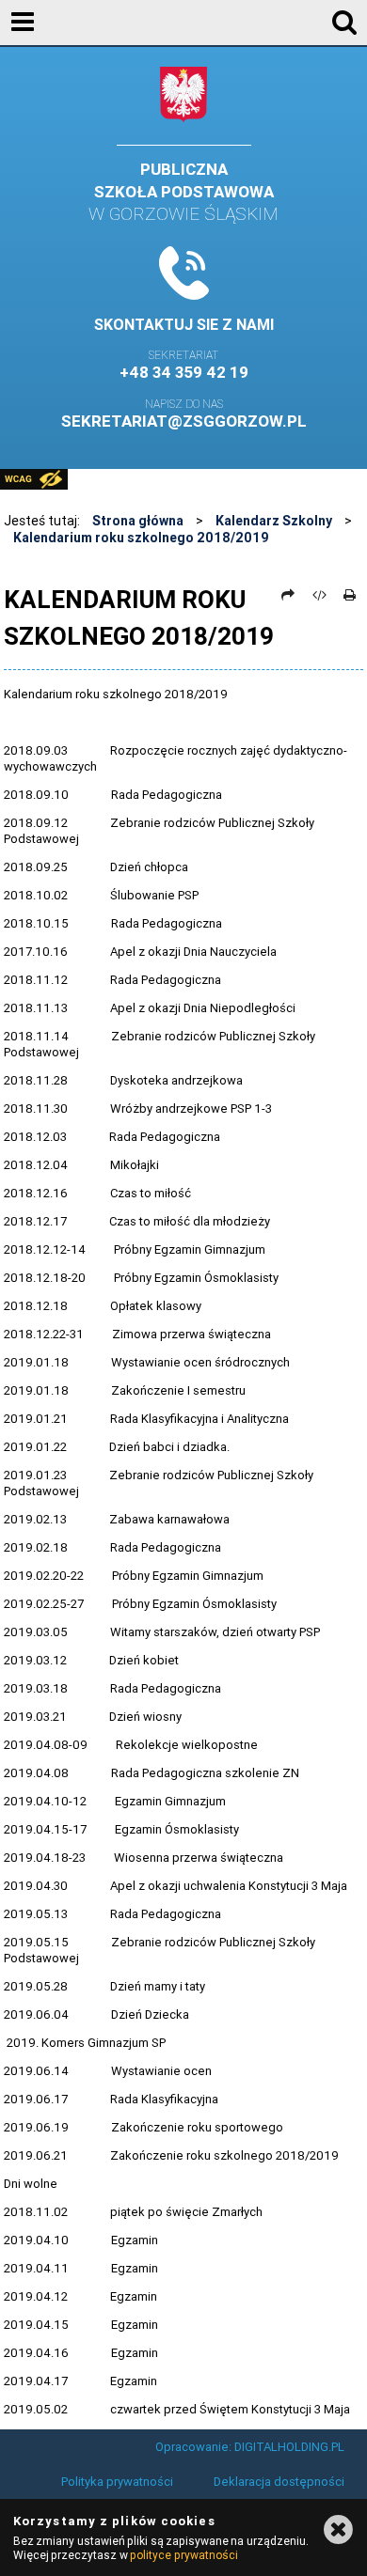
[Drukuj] (350, 595)
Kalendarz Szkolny (274, 521)
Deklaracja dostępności (279, 2482)
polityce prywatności (183, 2555)
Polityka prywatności (117, 2482)
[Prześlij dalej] (288, 595)
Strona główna (138, 521)
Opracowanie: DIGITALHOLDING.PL (250, 2447)
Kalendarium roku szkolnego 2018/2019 (141, 538)
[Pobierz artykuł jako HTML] (319, 595)
